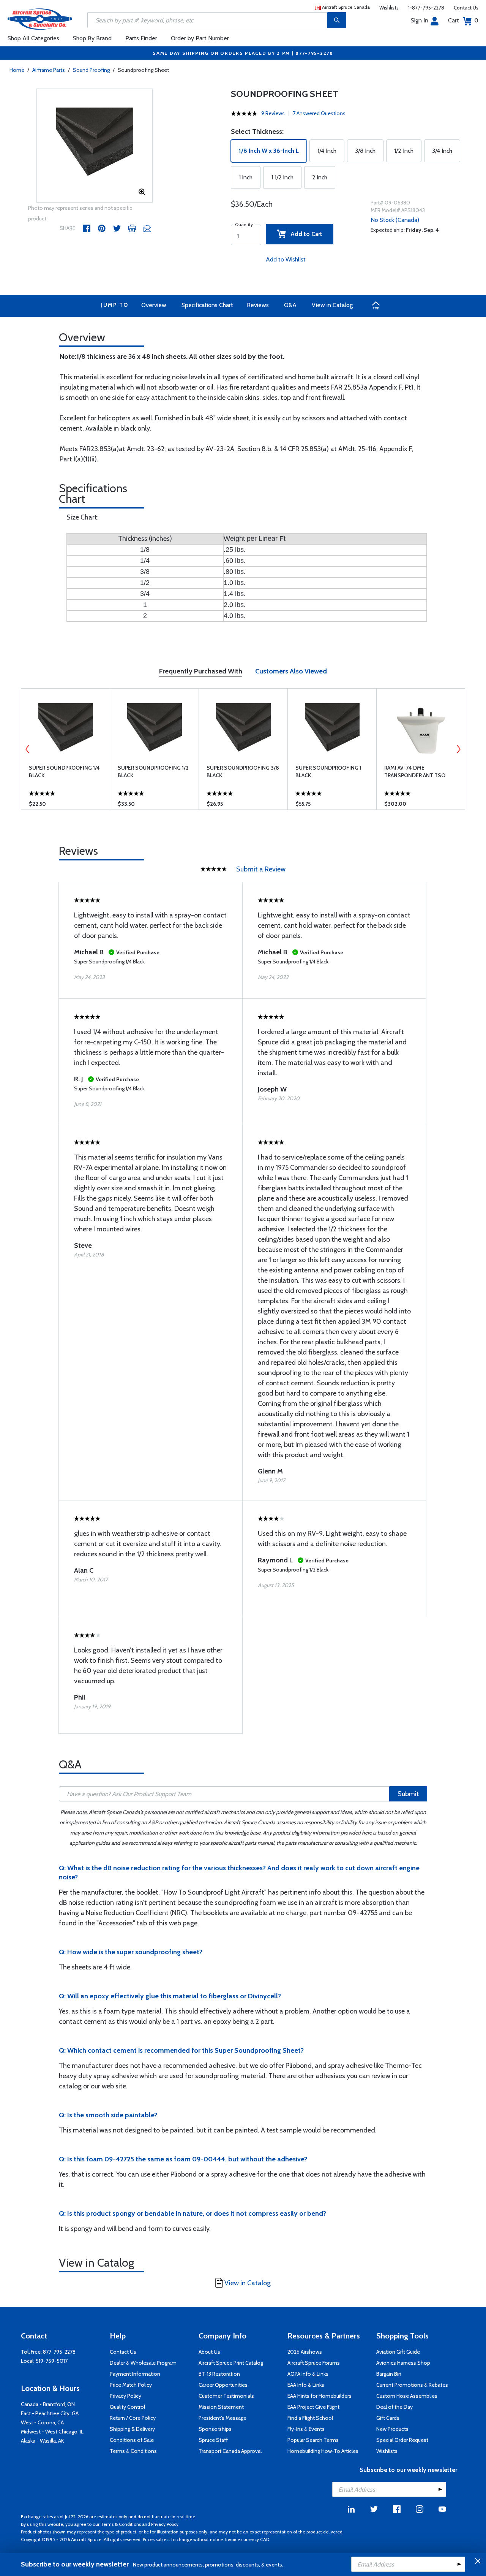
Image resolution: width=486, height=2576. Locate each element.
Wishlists (389, 8)
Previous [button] (27, 749)
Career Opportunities (223, 2385)
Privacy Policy (125, 2396)
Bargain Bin (389, 2374)
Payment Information (135, 2374)
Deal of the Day (394, 2407)
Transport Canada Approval (230, 2451)
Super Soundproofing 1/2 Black (153, 772)
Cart (463, 20)
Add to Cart (304, 234)
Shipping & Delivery (132, 2429)
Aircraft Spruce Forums (314, 2363)
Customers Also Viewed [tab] (291, 671)
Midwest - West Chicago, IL (52, 2432)
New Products (392, 2429)
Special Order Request (402, 2440)
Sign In (420, 20)
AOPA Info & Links (308, 2374)
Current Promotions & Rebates (412, 2385)
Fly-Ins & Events (306, 2429)
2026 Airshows (305, 2352)
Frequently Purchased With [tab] (201, 671)
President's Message (222, 2418)
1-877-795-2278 (426, 8)
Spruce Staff (213, 2440)
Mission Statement (221, 2407)
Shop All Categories (33, 38)
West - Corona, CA (42, 2422)
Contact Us (466, 8)
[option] (95, 146)
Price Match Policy (131, 2385)
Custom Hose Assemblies (407, 2396)
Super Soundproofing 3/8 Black (243, 772)
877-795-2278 (59, 2352)
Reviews (258, 305)
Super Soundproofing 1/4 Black (64, 772)
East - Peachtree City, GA (50, 2413)
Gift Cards (388, 2418)
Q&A (290, 305)
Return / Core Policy (133, 2418)
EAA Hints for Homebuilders (320, 2396)
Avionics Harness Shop (403, 2363)
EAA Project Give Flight (313, 2407)
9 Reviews (273, 113)
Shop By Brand (92, 38)
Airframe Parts (49, 70)
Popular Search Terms (313, 2440)
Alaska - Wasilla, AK (43, 2441)
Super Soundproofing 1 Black (328, 772)
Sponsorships (215, 2429)
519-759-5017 (52, 2361)
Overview (154, 305)
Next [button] (459, 749)
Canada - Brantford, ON (48, 2404)
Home (17, 70)
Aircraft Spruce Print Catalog (231, 2363)
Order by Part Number (200, 38)
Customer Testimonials (226, 2396)
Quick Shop (65, 806)
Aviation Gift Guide (398, 2352)
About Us (209, 2352)
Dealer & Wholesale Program (143, 2363)
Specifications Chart (207, 305)
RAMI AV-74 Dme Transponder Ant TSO (415, 772)
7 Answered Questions (319, 113)
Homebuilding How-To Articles (323, 2451)
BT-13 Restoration (219, 2374)
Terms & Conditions (133, 2451)
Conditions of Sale (132, 2440)
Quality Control (127, 2407)
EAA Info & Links (306, 2385)
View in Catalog (332, 305)
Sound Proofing (91, 70)
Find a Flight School (310, 2418)
